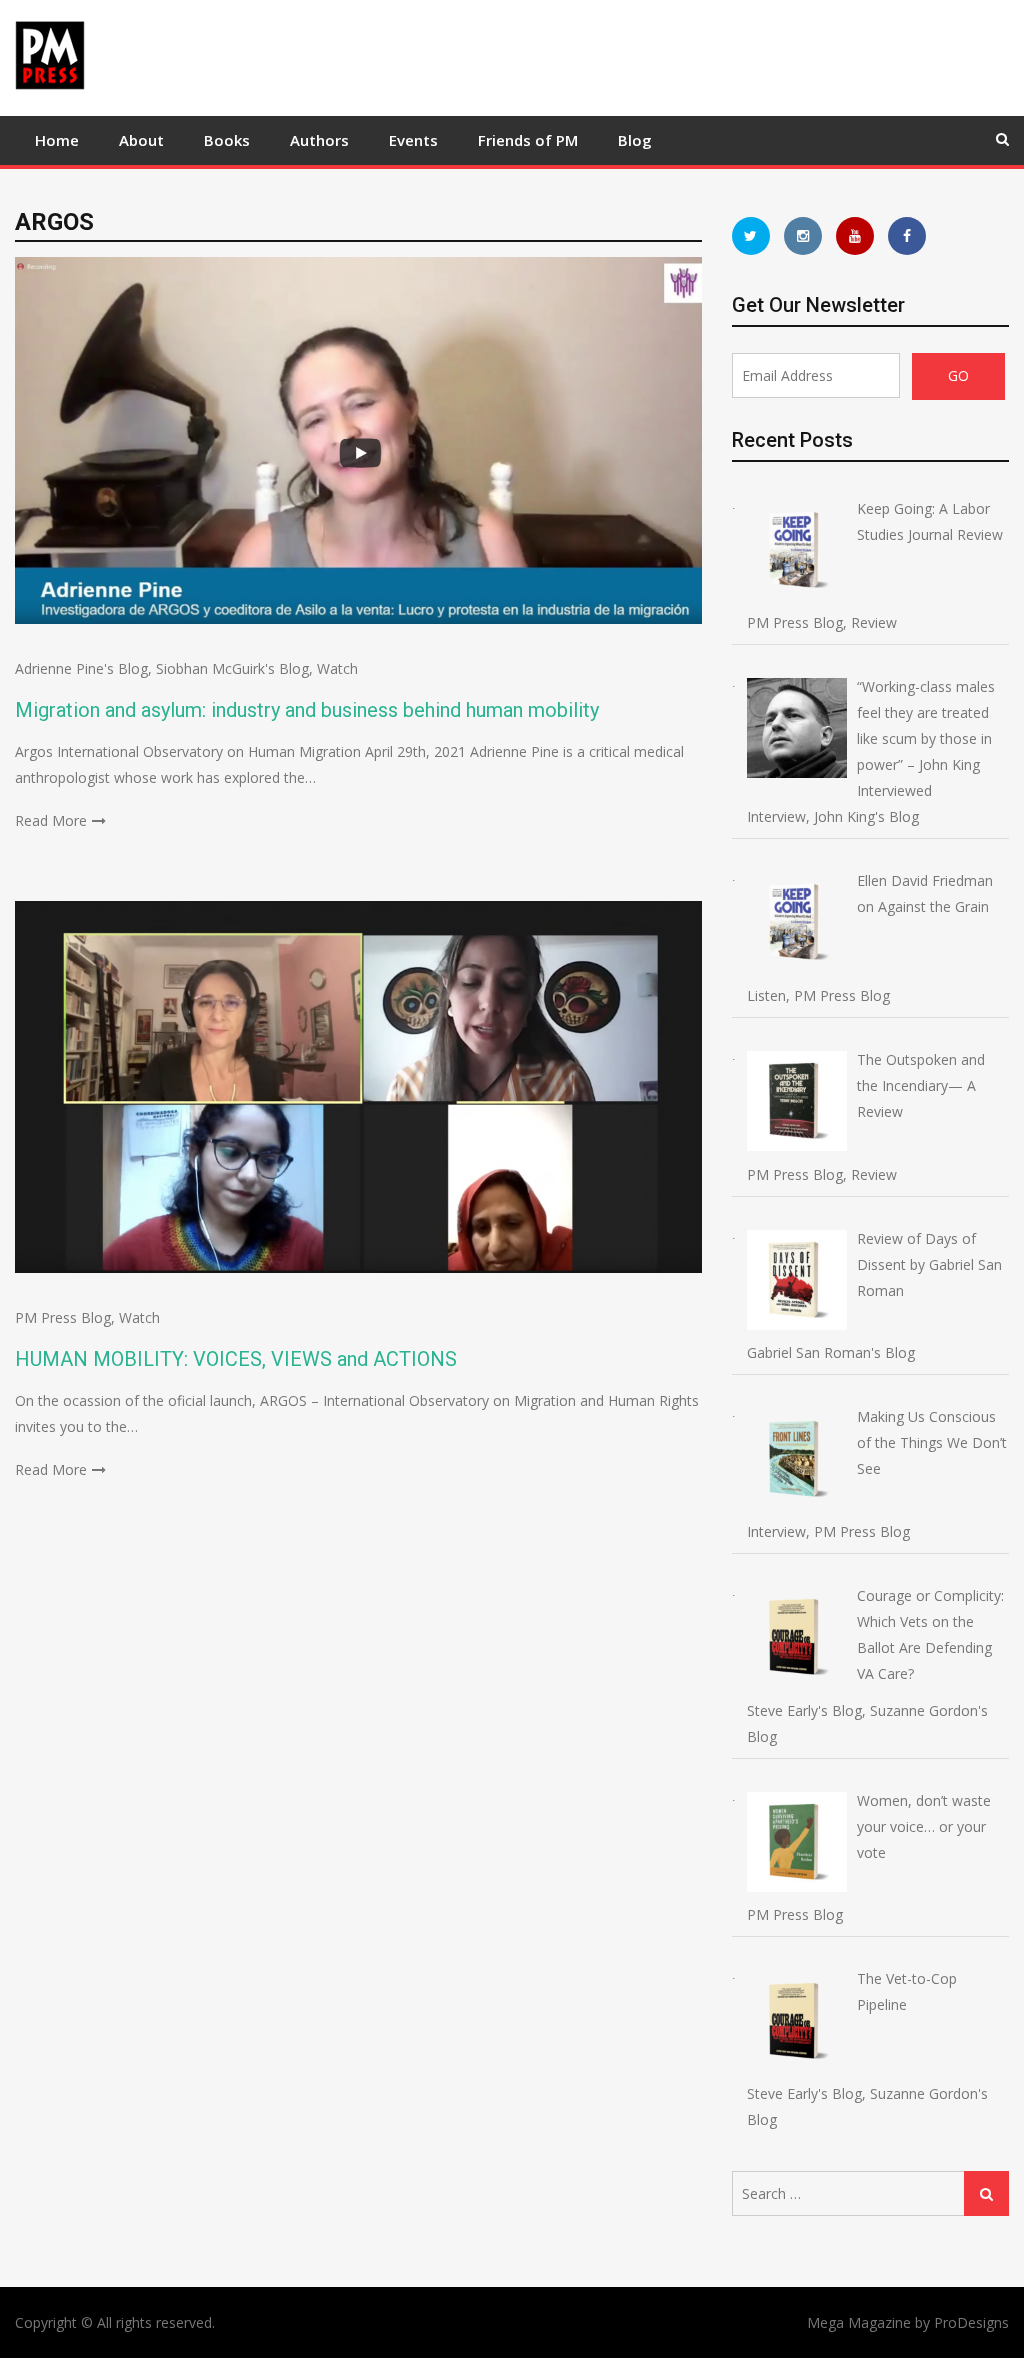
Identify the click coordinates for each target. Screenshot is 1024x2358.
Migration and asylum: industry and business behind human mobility (307, 710)
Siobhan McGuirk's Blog (232, 668)
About (141, 140)
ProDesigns (971, 2322)
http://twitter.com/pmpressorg (751, 236)
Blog (635, 140)
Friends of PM (528, 140)
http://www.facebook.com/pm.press (907, 236)
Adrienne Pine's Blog (81, 668)
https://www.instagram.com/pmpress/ (803, 236)
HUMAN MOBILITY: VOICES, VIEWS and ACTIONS (236, 1359)
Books (227, 140)
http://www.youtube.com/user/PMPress (855, 236)
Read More (51, 820)
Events (413, 140)
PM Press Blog (63, 1317)
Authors (319, 140)
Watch (337, 668)
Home (57, 140)
